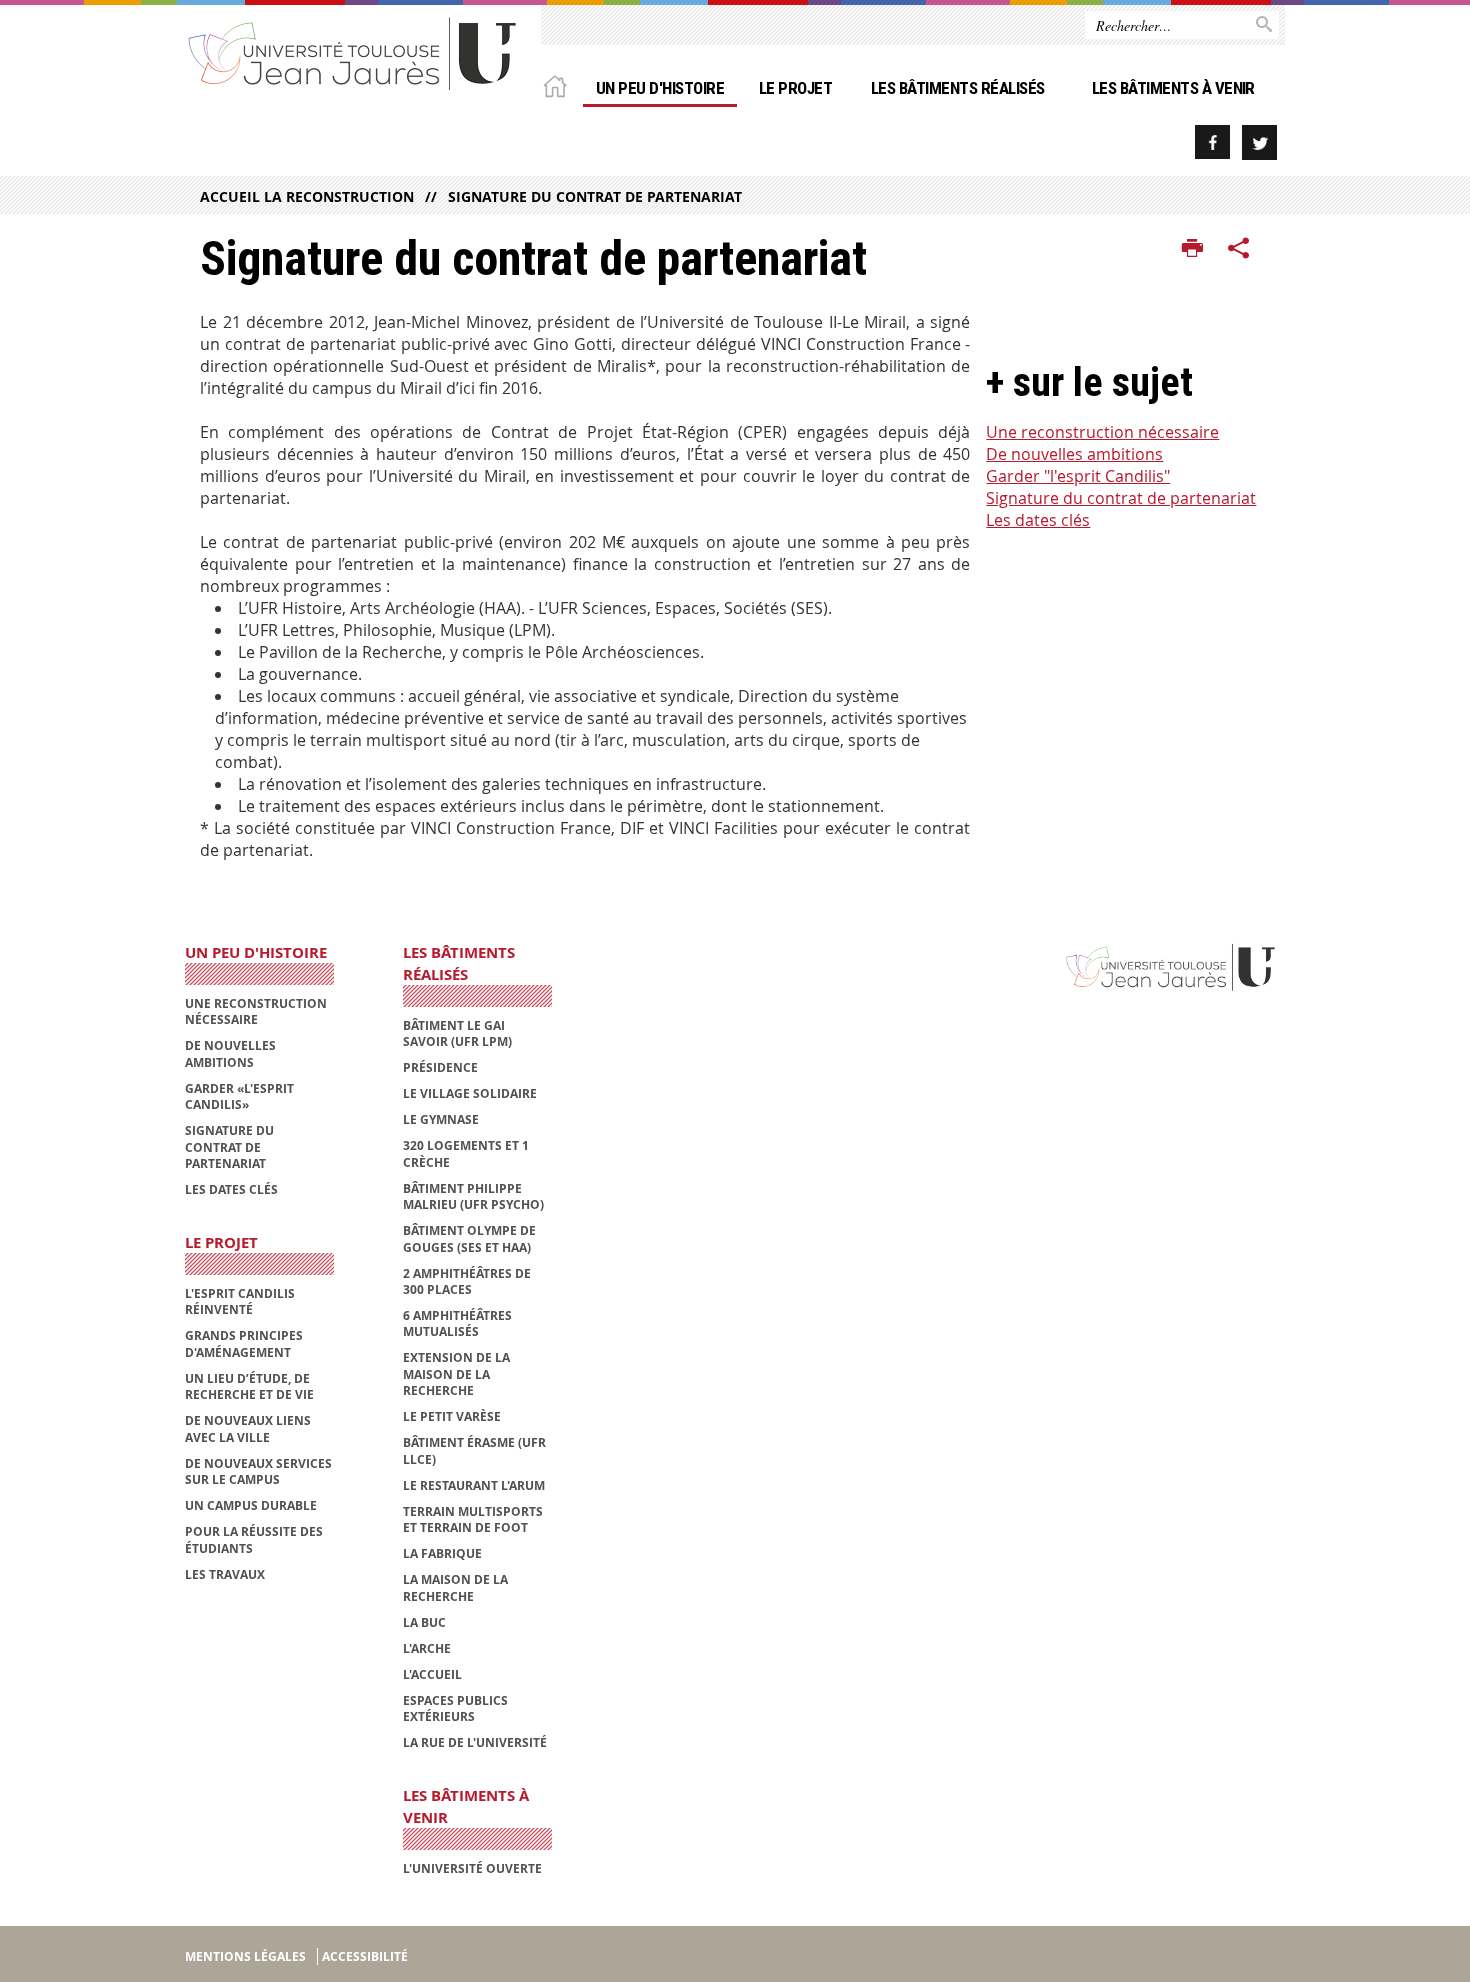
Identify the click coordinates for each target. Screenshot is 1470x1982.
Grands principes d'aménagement (244, 1343)
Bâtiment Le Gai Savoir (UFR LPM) (457, 1033)
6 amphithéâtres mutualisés (457, 1323)
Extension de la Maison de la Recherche (456, 1374)
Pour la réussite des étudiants (254, 1539)
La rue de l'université (475, 1742)
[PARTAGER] (1239, 249)
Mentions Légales (245, 1956)
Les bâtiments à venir (1173, 88)
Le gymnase (441, 1119)
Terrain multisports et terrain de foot (473, 1519)
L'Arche (427, 1648)
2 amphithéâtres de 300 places (467, 1281)
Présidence (440, 1067)
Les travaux (225, 1574)
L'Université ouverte (472, 1868)
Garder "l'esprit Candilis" (1078, 476)
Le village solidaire (470, 1093)
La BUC (424, 1622)
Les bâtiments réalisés (958, 88)
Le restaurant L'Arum (474, 1485)
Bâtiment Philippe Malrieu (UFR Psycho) (473, 1196)
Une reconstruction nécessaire (1102, 432)
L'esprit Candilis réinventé (240, 1301)
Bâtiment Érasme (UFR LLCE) (474, 1450)
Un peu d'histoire (660, 88)
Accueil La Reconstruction (307, 196)
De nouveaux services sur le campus (258, 1471)
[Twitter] (1259, 142)
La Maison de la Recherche (455, 1587)
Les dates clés (1038, 520)
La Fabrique (442, 1553)
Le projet (795, 88)
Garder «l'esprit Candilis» (239, 1096)
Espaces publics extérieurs (455, 1708)
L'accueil (432, 1674)
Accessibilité (365, 1956)
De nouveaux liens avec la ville (248, 1428)
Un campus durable (251, 1505)
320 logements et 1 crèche (466, 1153)
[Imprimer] (1192, 249)
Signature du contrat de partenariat (595, 196)
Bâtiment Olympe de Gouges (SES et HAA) (469, 1238)
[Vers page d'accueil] (353, 52)
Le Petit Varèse (452, 1416)
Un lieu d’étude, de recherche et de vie (249, 1386)
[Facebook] (1212, 142)
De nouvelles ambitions (1074, 454)
